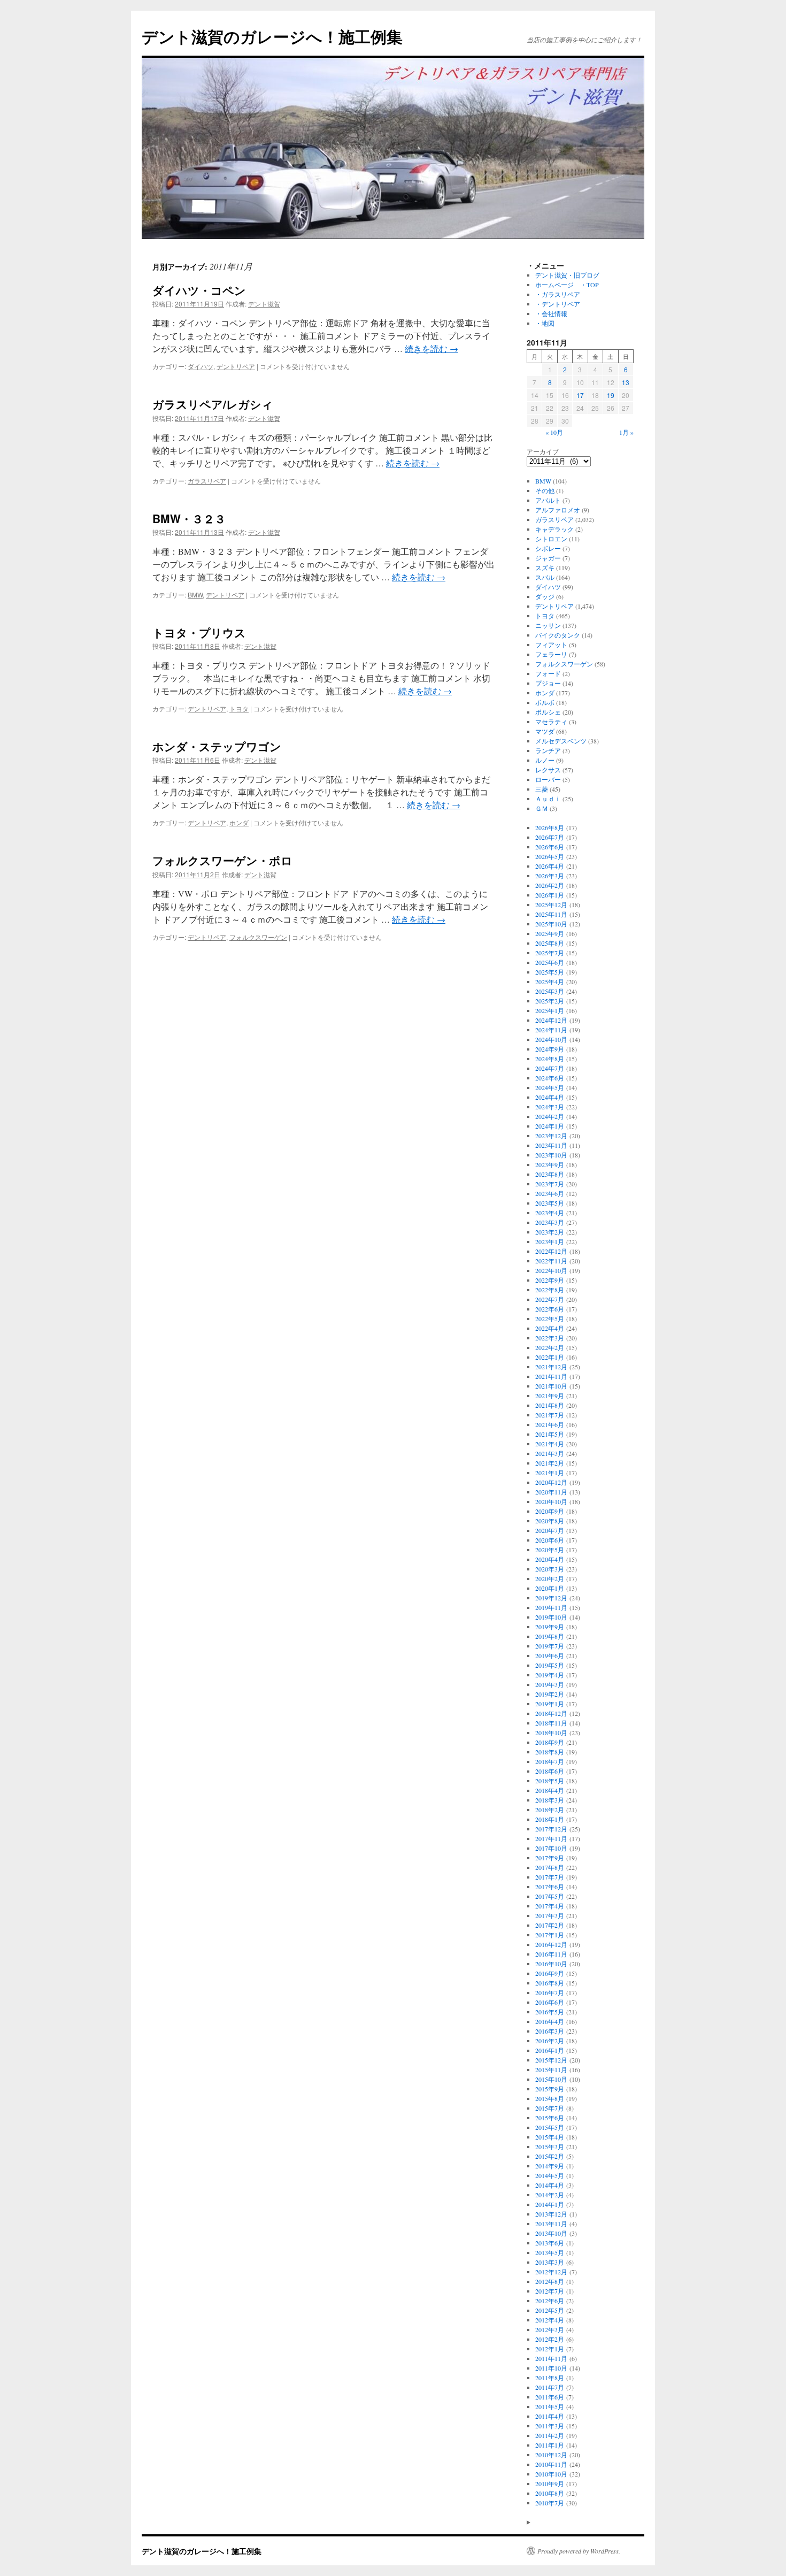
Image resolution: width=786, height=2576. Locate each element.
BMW (195, 595)
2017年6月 (550, 1887)
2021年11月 (551, 1376)
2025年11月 (551, 914)
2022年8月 (550, 1290)
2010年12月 (551, 2455)
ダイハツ (201, 366)
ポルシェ (548, 712)
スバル (545, 577)
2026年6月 (550, 847)
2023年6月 (550, 1193)
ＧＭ (542, 808)
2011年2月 (550, 2435)
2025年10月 (551, 924)
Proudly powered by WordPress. (579, 2551)
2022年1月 (550, 1357)
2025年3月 (550, 991)
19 (611, 395)
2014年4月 (550, 2185)
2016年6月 (550, 2002)
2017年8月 (550, 1867)
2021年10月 (551, 1386)
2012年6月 (550, 2301)
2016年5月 (550, 2012)
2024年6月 (550, 1078)
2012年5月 (550, 2310)
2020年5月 (550, 1550)
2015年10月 (551, 2079)
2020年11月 (551, 1492)
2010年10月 (551, 2474)
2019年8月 (550, 1636)
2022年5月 (550, 1318)
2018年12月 (551, 1713)
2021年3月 (550, 1453)
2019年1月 (550, 1704)
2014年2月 (550, 2195)
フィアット (551, 645)
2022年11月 (551, 1261)
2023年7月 (550, 1184)
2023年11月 (551, 1145)
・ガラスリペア (558, 294)
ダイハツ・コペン (199, 290)
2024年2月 (550, 1116)
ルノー (545, 760)
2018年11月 (551, 1723)
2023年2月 (550, 1232)
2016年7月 (550, 1992)
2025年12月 (551, 904)
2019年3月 (550, 1684)
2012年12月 (551, 2272)
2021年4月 (550, 1444)
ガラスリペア (207, 481)
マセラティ (551, 722)
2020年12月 (551, 1482)
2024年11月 (551, 1030)
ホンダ (239, 822)
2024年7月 (550, 1068)
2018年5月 (550, 1781)
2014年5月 (550, 2175)
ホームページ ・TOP (567, 285)
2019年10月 (551, 1617)
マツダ (545, 731)
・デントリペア (558, 304)
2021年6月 (550, 1424)
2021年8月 (550, 1405)
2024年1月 (550, 1126)
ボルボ (545, 702)
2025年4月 (550, 982)
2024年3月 (550, 1107)
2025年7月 (550, 953)
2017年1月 (550, 1935)
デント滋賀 (264, 304)
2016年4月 (550, 2021)
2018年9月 (550, 1742)
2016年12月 (551, 1944)
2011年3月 (550, 2426)
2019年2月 (550, 1694)
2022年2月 (550, 1347)
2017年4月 (550, 1906)
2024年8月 (550, 1059)
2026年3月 (550, 876)
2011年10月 (551, 2368)
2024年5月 (550, 1087)
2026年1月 (550, 895)
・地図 (545, 323)
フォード (548, 673)
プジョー (548, 683)
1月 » (626, 432)
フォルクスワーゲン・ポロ (222, 860)
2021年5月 (550, 1434)
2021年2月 (550, 1463)
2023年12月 (551, 1136)
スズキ (545, 568)
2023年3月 (550, 1222)
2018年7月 (550, 1761)
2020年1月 (550, 1588)
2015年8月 (550, 2098)
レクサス (548, 770)
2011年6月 (550, 2397)
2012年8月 (550, 2281)
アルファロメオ (558, 510)
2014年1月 (550, 2204)
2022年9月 (550, 1280)
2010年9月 (550, 2483)
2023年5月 (550, 1203)
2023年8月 (550, 1174)
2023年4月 (550, 1213)
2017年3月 (550, 1915)
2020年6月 (550, 1540)
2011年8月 (550, 2378)
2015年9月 (550, 2089)
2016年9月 (550, 1973)
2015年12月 (551, 2060)
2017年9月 (550, 1858)
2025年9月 (550, 933)
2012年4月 (550, 2320)
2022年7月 (550, 1299)
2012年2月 (550, 2339)
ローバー (548, 779)
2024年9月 (550, 1049)
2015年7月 (550, 2108)
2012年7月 (550, 2291)
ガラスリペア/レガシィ (213, 404)
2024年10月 (551, 1039)
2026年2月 (550, 885)
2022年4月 (550, 1328)
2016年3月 (550, 2031)
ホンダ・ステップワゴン (217, 746)
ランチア (548, 750)
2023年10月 (551, 1155)
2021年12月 (551, 1367)
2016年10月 (551, 1964)
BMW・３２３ (189, 518)
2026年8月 (550, 827)
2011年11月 (551, 2358)
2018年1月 (550, 1819)
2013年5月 (550, 2252)
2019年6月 (550, 1655)
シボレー (548, 548)
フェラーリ (551, 654)
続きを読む (431, 348)
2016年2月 (550, 2041)
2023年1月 (550, 1241)
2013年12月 (551, 2214)
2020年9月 (550, 1511)
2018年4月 (550, 1790)
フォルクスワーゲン (258, 937)
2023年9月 (550, 1164)
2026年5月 (550, 856)
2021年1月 (550, 1473)
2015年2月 (550, 2156)
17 (580, 395)
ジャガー (548, 558)
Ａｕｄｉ (548, 799)
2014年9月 (550, 2166)
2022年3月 (550, 1338)
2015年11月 (551, 2069)
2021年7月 (550, 1415)
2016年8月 (550, 1983)
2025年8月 (550, 943)
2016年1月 (550, 2050)
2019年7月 (550, 1646)
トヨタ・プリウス (199, 632)
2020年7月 (550, 1530)
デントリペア (236, 366)
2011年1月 (550, 2445)
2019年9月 (550, 1627)
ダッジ (545, 596)
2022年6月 (550, 1309)
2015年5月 (550, 2127)
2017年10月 (551, 1848)
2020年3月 (550, 1569)
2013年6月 (550, 2243)
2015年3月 (550, 2146)
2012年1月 (550, 2349)
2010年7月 (550, 2503)
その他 (545, 490)
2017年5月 (550, 1896)
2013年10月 (551, 2233)
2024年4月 (550, 1097)
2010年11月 (551, 2464)
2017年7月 (550, 1877)
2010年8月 (550, 2493)
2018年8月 (550, 1752)
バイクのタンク (558, 635)
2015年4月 (550, 2137)
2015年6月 (550, 2118)
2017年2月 (550, 1925)
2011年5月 (550, 2406)
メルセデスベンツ (561, 741)
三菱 (542, 789)
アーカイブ (543, 451)
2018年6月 (550, 1771)
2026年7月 (550, 837)
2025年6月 (550, 962)
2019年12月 (551, 1598)
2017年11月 (551, 1838)
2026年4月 (550, 866)
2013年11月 (551, 2224)
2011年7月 (550, 2387)
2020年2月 (550, 1578)
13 (626, 382)
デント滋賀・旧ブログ (567, 275)
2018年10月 (551, 1732)
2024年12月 (551, 1020)
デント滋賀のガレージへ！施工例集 (272, 36)
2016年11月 (551, 1954)
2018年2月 (550, 1810)
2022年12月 (551, 1251)
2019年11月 (551, 1607)
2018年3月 (550, 1800)
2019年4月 (550, 1675)
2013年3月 (550, 2262)
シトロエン (551, 539)
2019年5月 (550, 1665)
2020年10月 (551, 1501)
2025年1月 (550, 1010)
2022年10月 (551, 1270)
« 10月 (554, 432)
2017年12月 (551, 1829)
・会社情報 (551, 313)
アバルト (548, 500)
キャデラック (554, 529)
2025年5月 (550, 972)
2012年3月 (550, 2329)
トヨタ (239, 708)
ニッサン (548, 625)
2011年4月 (550, 2416)
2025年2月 (550, 1001)
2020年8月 (550, 1521)
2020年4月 (550, 1559)
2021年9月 (550, 1396)
